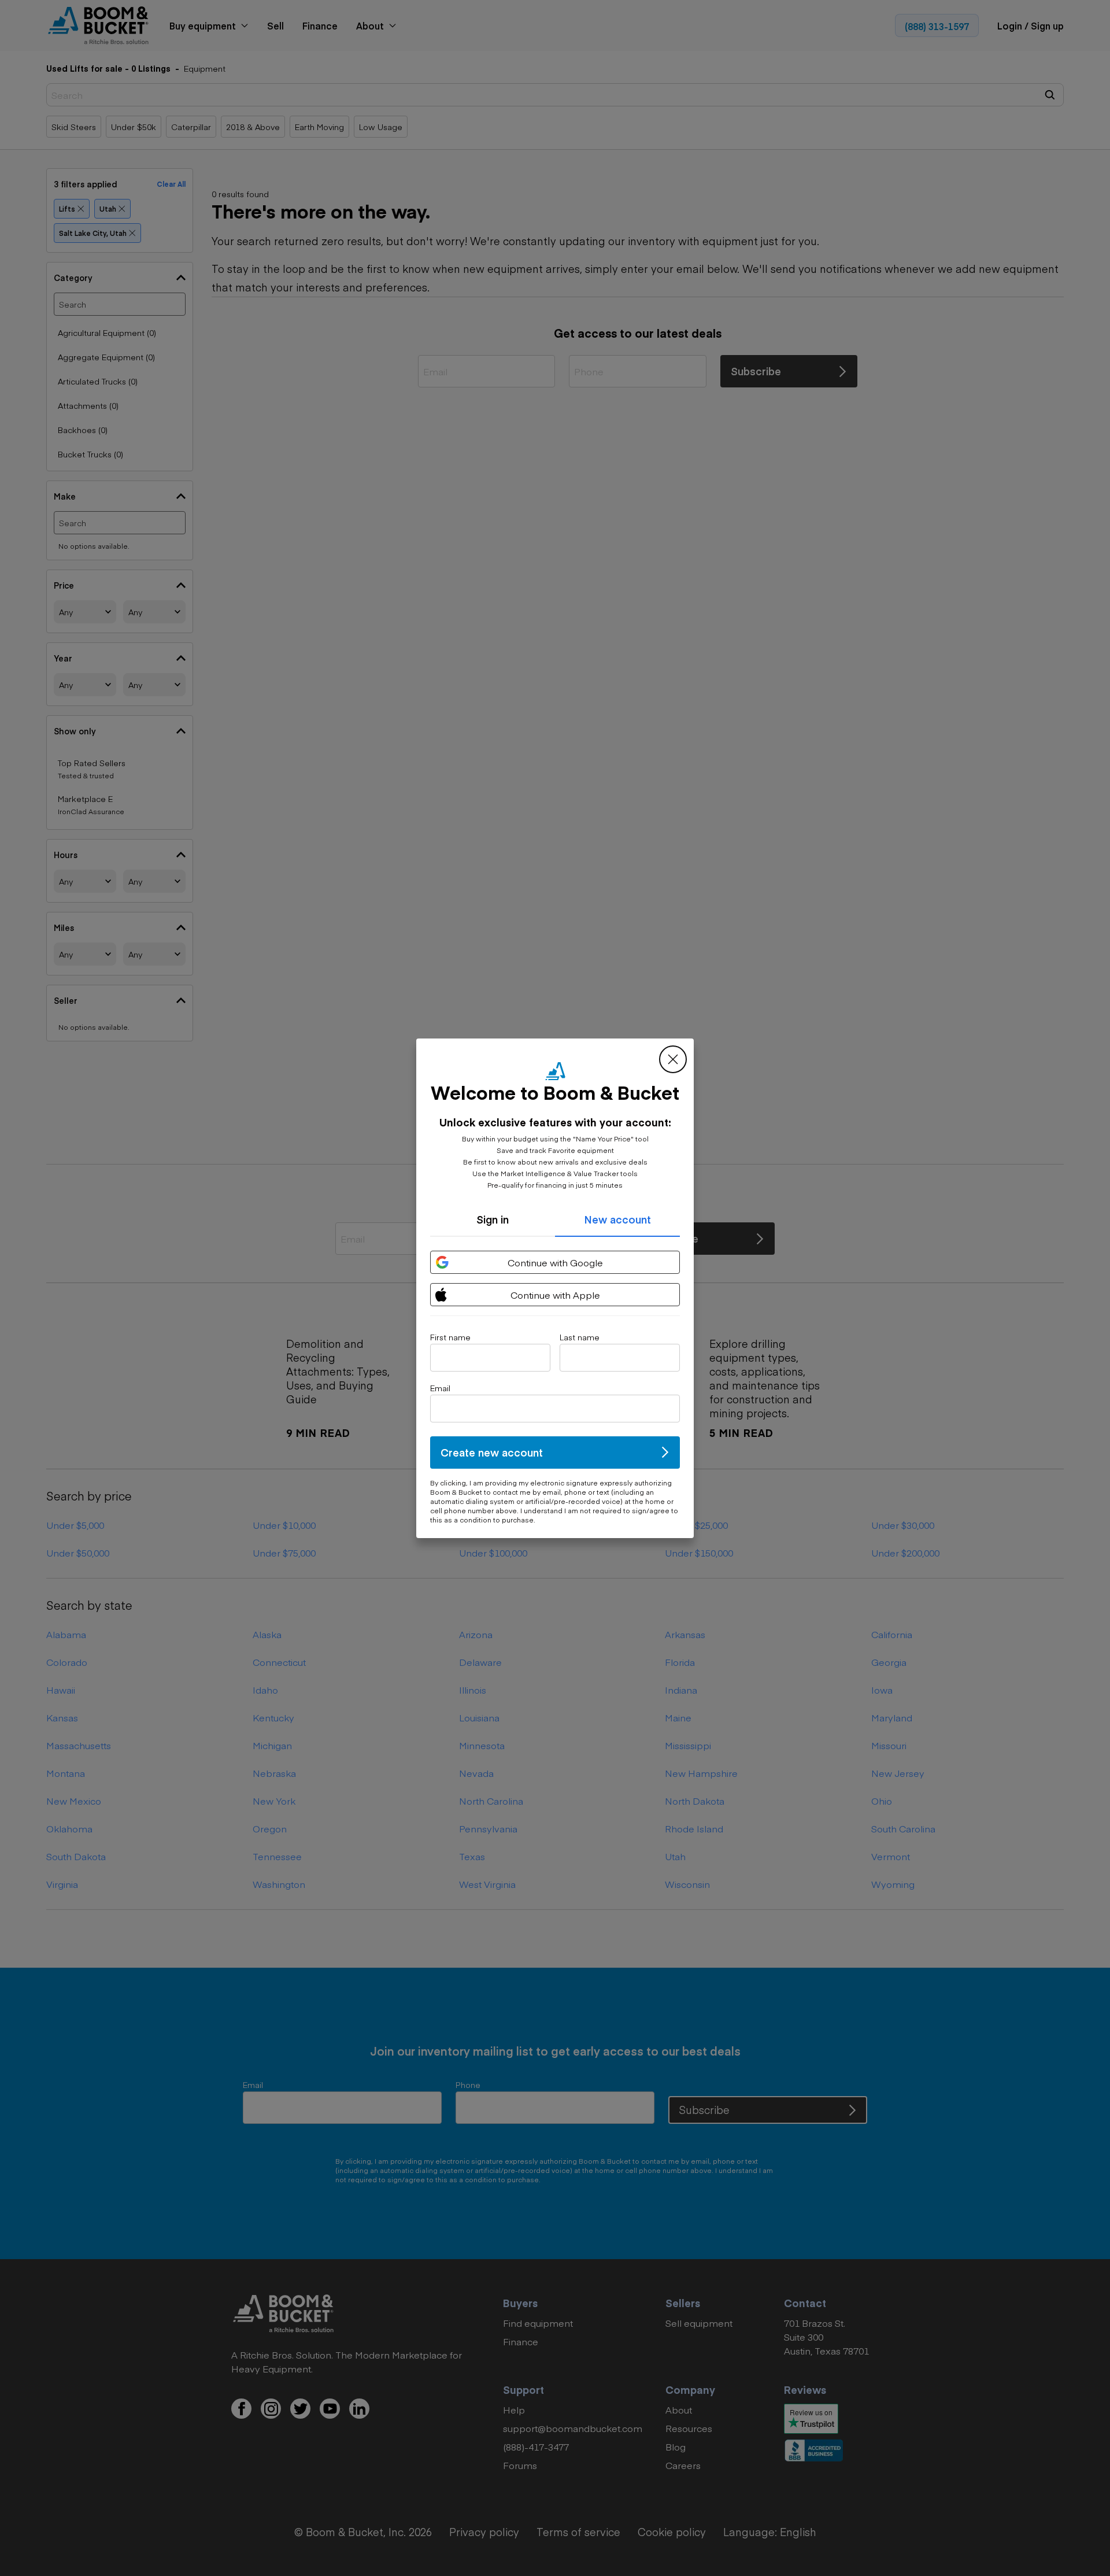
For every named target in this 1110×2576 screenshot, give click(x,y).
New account (617, 1219)
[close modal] (673, 1059)
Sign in (493, 1219)
